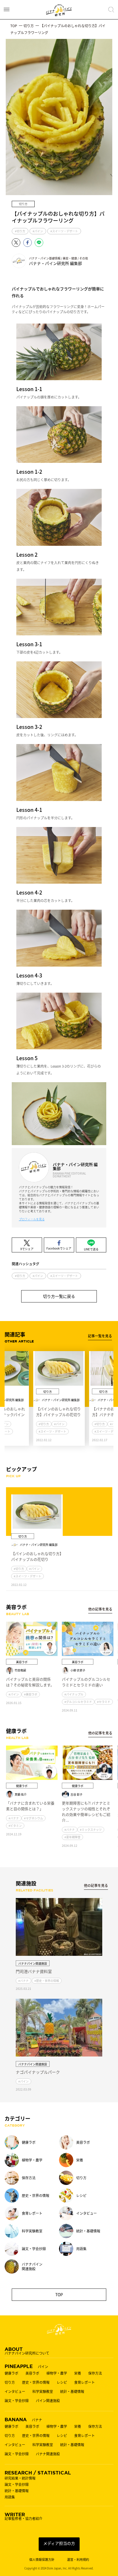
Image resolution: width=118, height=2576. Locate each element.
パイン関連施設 (48, 2401)
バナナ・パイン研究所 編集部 (58, 261)
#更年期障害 (72, 1837)
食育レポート (84, 2382)
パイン (26, 2366)
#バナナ (14, 1818)
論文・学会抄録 (17, 2401)
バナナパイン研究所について (27, 2351)
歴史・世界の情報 (36, 2382)
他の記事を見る (100, 1609)
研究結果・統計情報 (20, 2478)
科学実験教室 (43, 2391)
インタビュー (15, 2391)
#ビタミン (15, 1826)
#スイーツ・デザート (64, 231)
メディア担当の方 (59, 2543)
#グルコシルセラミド (78, 1702)
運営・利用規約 (78, 2560)
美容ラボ (32, 2373)
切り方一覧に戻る (59, 1296)
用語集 (10, 2497)
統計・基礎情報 (72, 2391)
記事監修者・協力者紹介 (23, 2516)
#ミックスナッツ (91, 1830)
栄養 (78, 2373)
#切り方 (20, 231)
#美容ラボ (31, 1694)
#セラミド (104, 1702)
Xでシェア (27, 1249)
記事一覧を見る (100, 1336)
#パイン (38, 231)
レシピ (62, 2382)
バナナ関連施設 (48, 2454)
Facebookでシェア (59, 1248)
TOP (59, 2295)
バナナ (23, 2419)
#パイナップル (74, 1694)
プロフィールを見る (32, 1219)
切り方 (10, 2382)
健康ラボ (11, 2373)
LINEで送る (91, 1249)
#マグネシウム (34, 1818)
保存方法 (95, 2373)
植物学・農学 (57, 2373)
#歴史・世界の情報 (47, 1981)
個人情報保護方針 (42, 2560)
